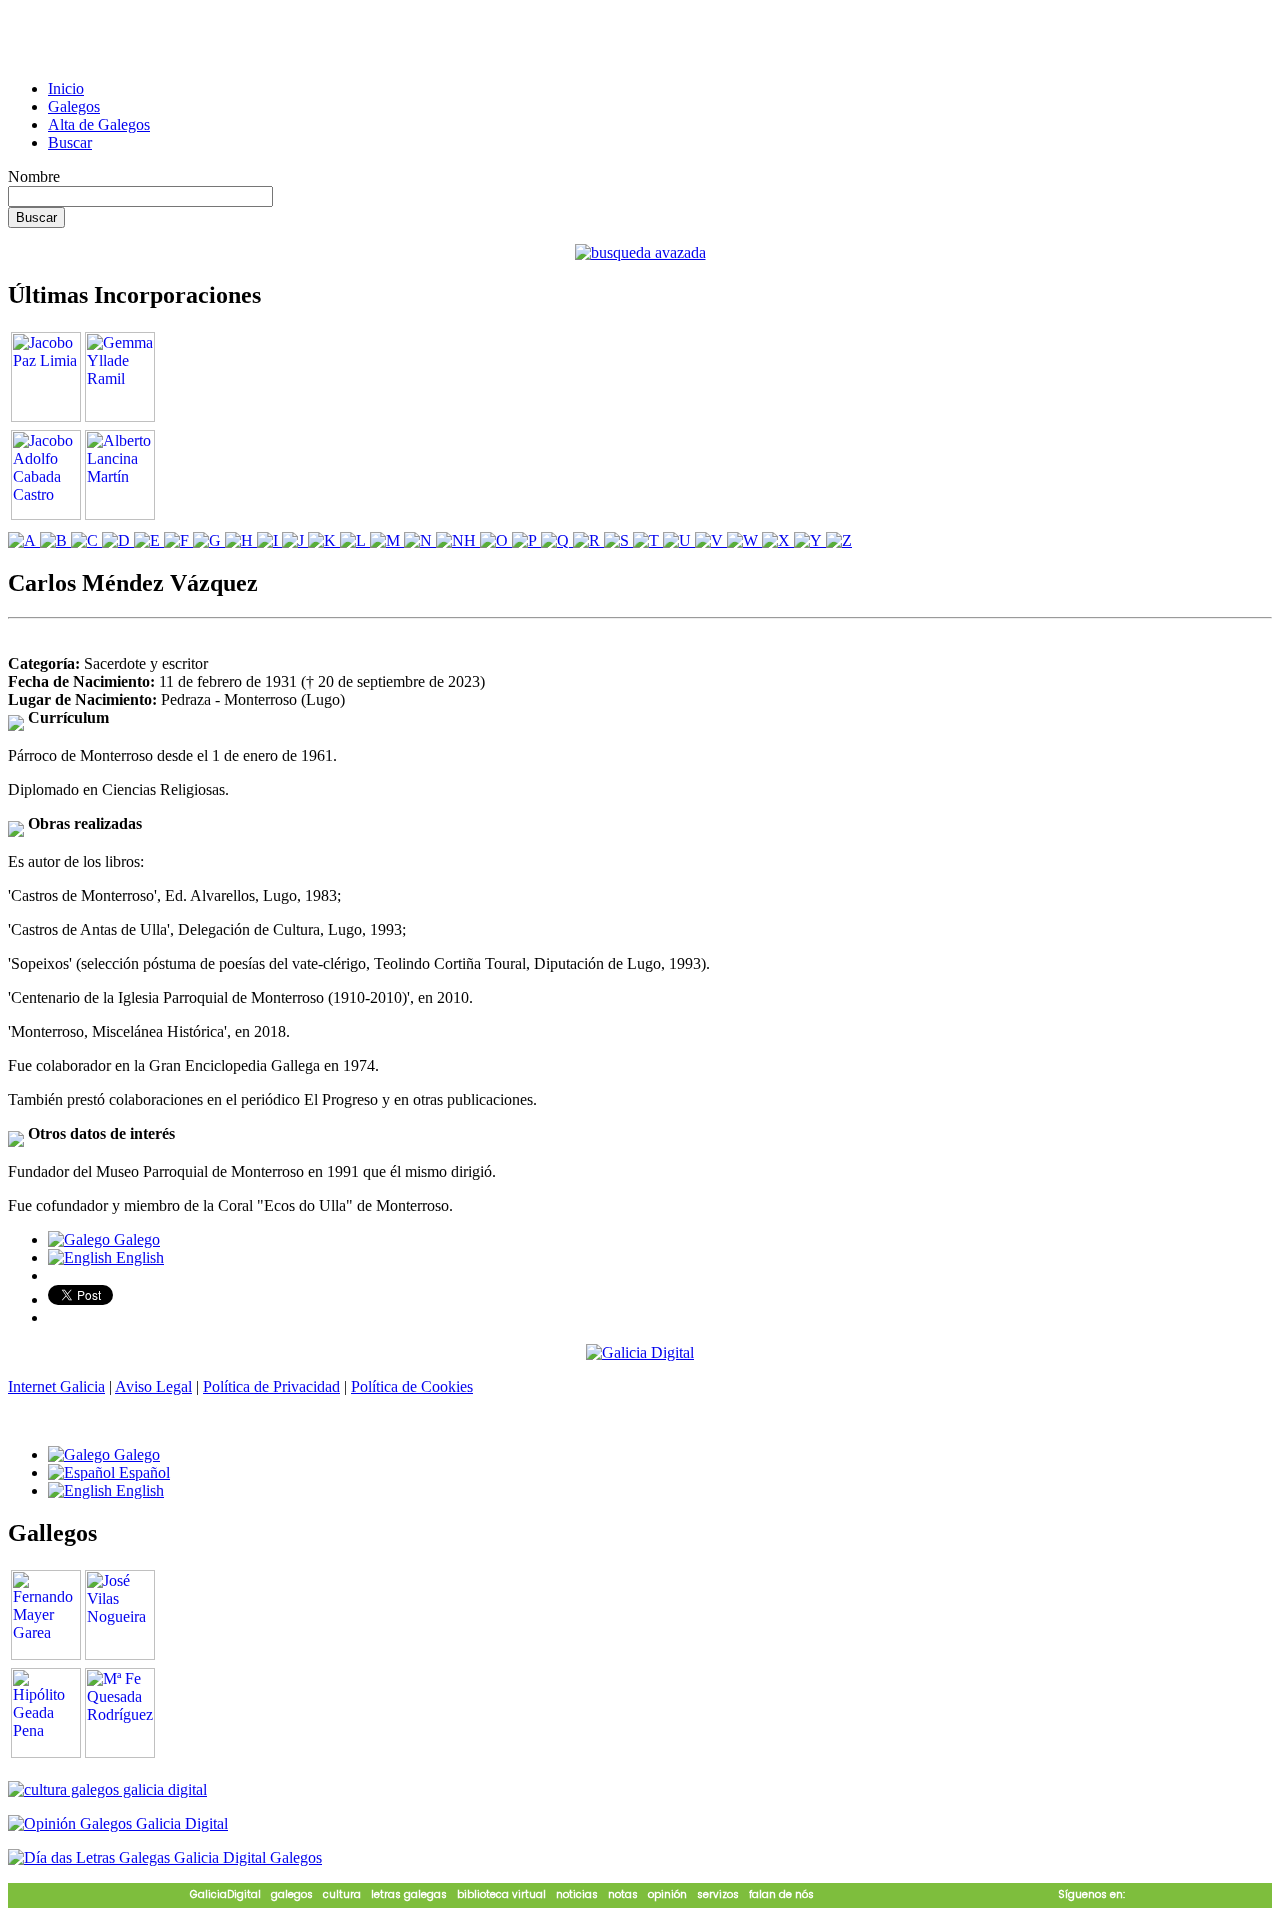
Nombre (34, 176)
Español (142, 1472)
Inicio (66, 88)
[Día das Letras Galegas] (165, 1857)
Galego (135, 1239)
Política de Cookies (412, 1386)
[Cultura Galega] (107, 1789)
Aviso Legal (153, 1386)
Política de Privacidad (271, 1386)
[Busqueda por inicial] (24, 540)
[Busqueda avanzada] (640, 252)
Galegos (74, 106)
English (138, 1257)
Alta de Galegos (99, 124)
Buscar (70, 142)
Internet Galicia (56, 1386)
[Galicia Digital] (640, 1351)
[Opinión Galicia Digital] (118, 1823)
